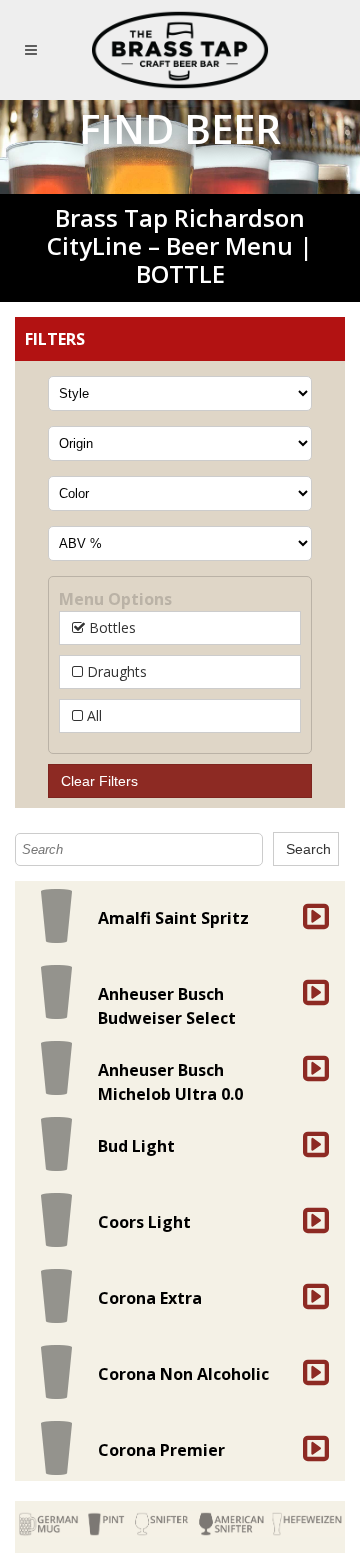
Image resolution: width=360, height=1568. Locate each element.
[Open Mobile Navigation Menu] (34, 50)
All (92, 715)
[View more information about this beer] (314, 916)
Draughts (115, 671)
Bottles (110, 627)
